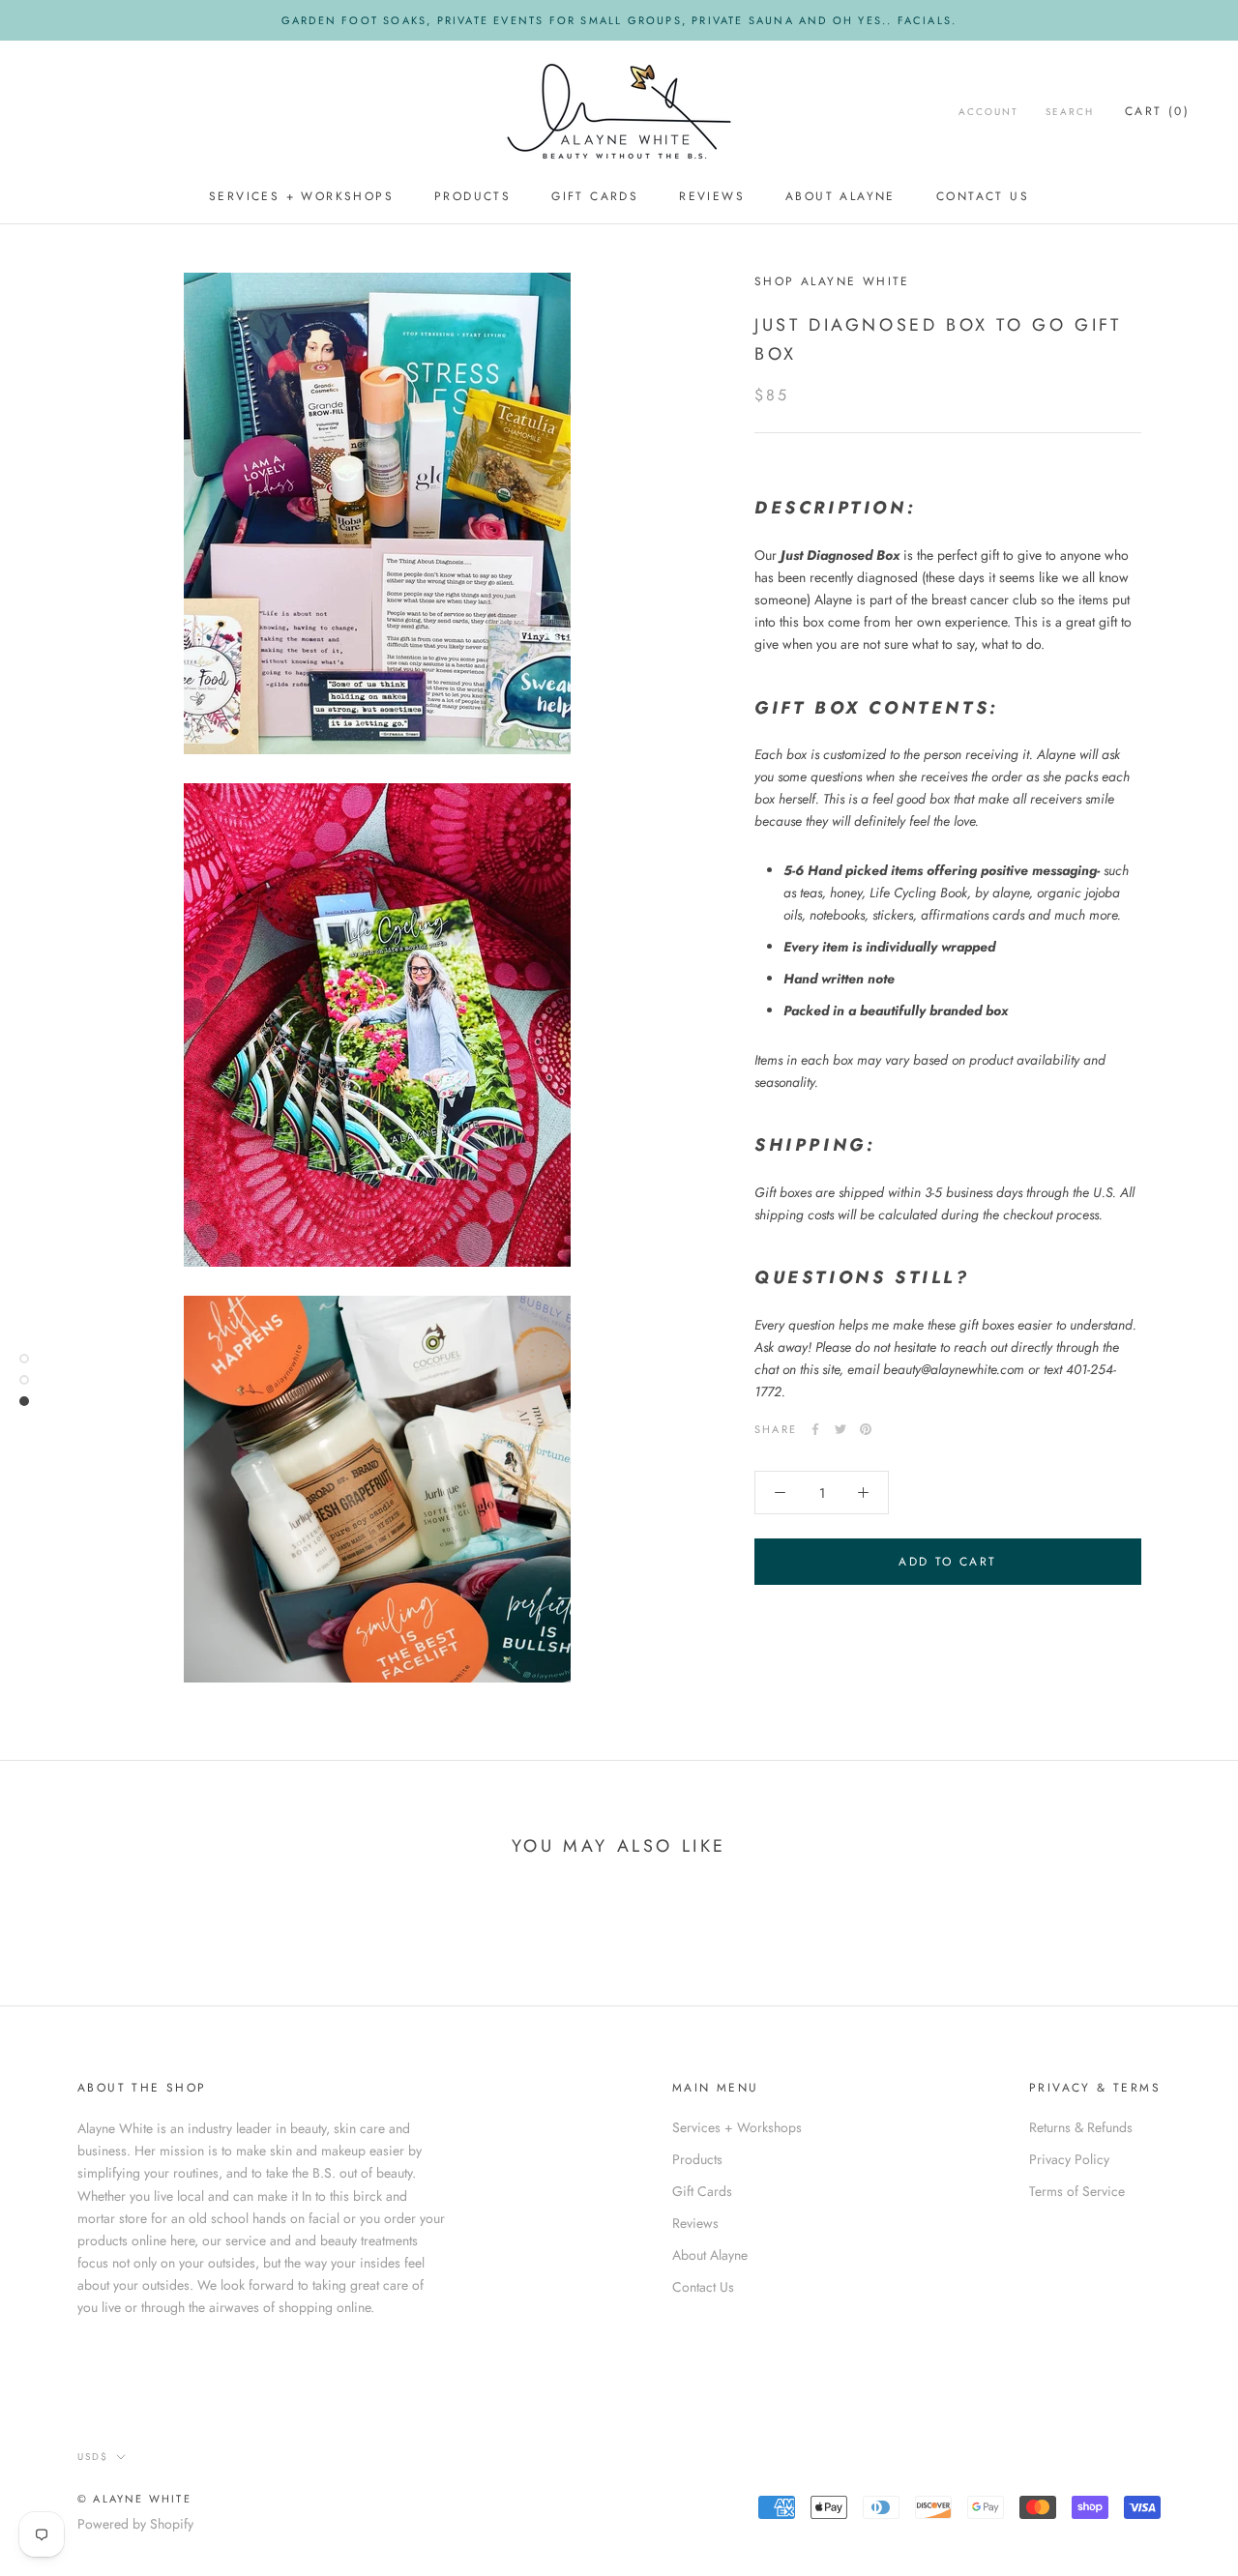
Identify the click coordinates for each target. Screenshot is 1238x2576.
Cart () (1157, 111)
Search (1070, 112)
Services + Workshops (301, 196)
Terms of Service (1077, 2191)
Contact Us (983, 196)
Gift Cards (595, 196)
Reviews (712, 196)
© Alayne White (134, 2499)
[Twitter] (840, 1429)
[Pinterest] (866, 1429)
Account (988, 112)
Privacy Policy (1069, 2159)
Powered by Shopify (135, 2524)
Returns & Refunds (1081, 2127)
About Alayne (840, 196)
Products (472, 196)
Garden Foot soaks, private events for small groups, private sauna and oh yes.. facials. (619, 20)
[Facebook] (815, 1429)
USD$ (93, 2457)
